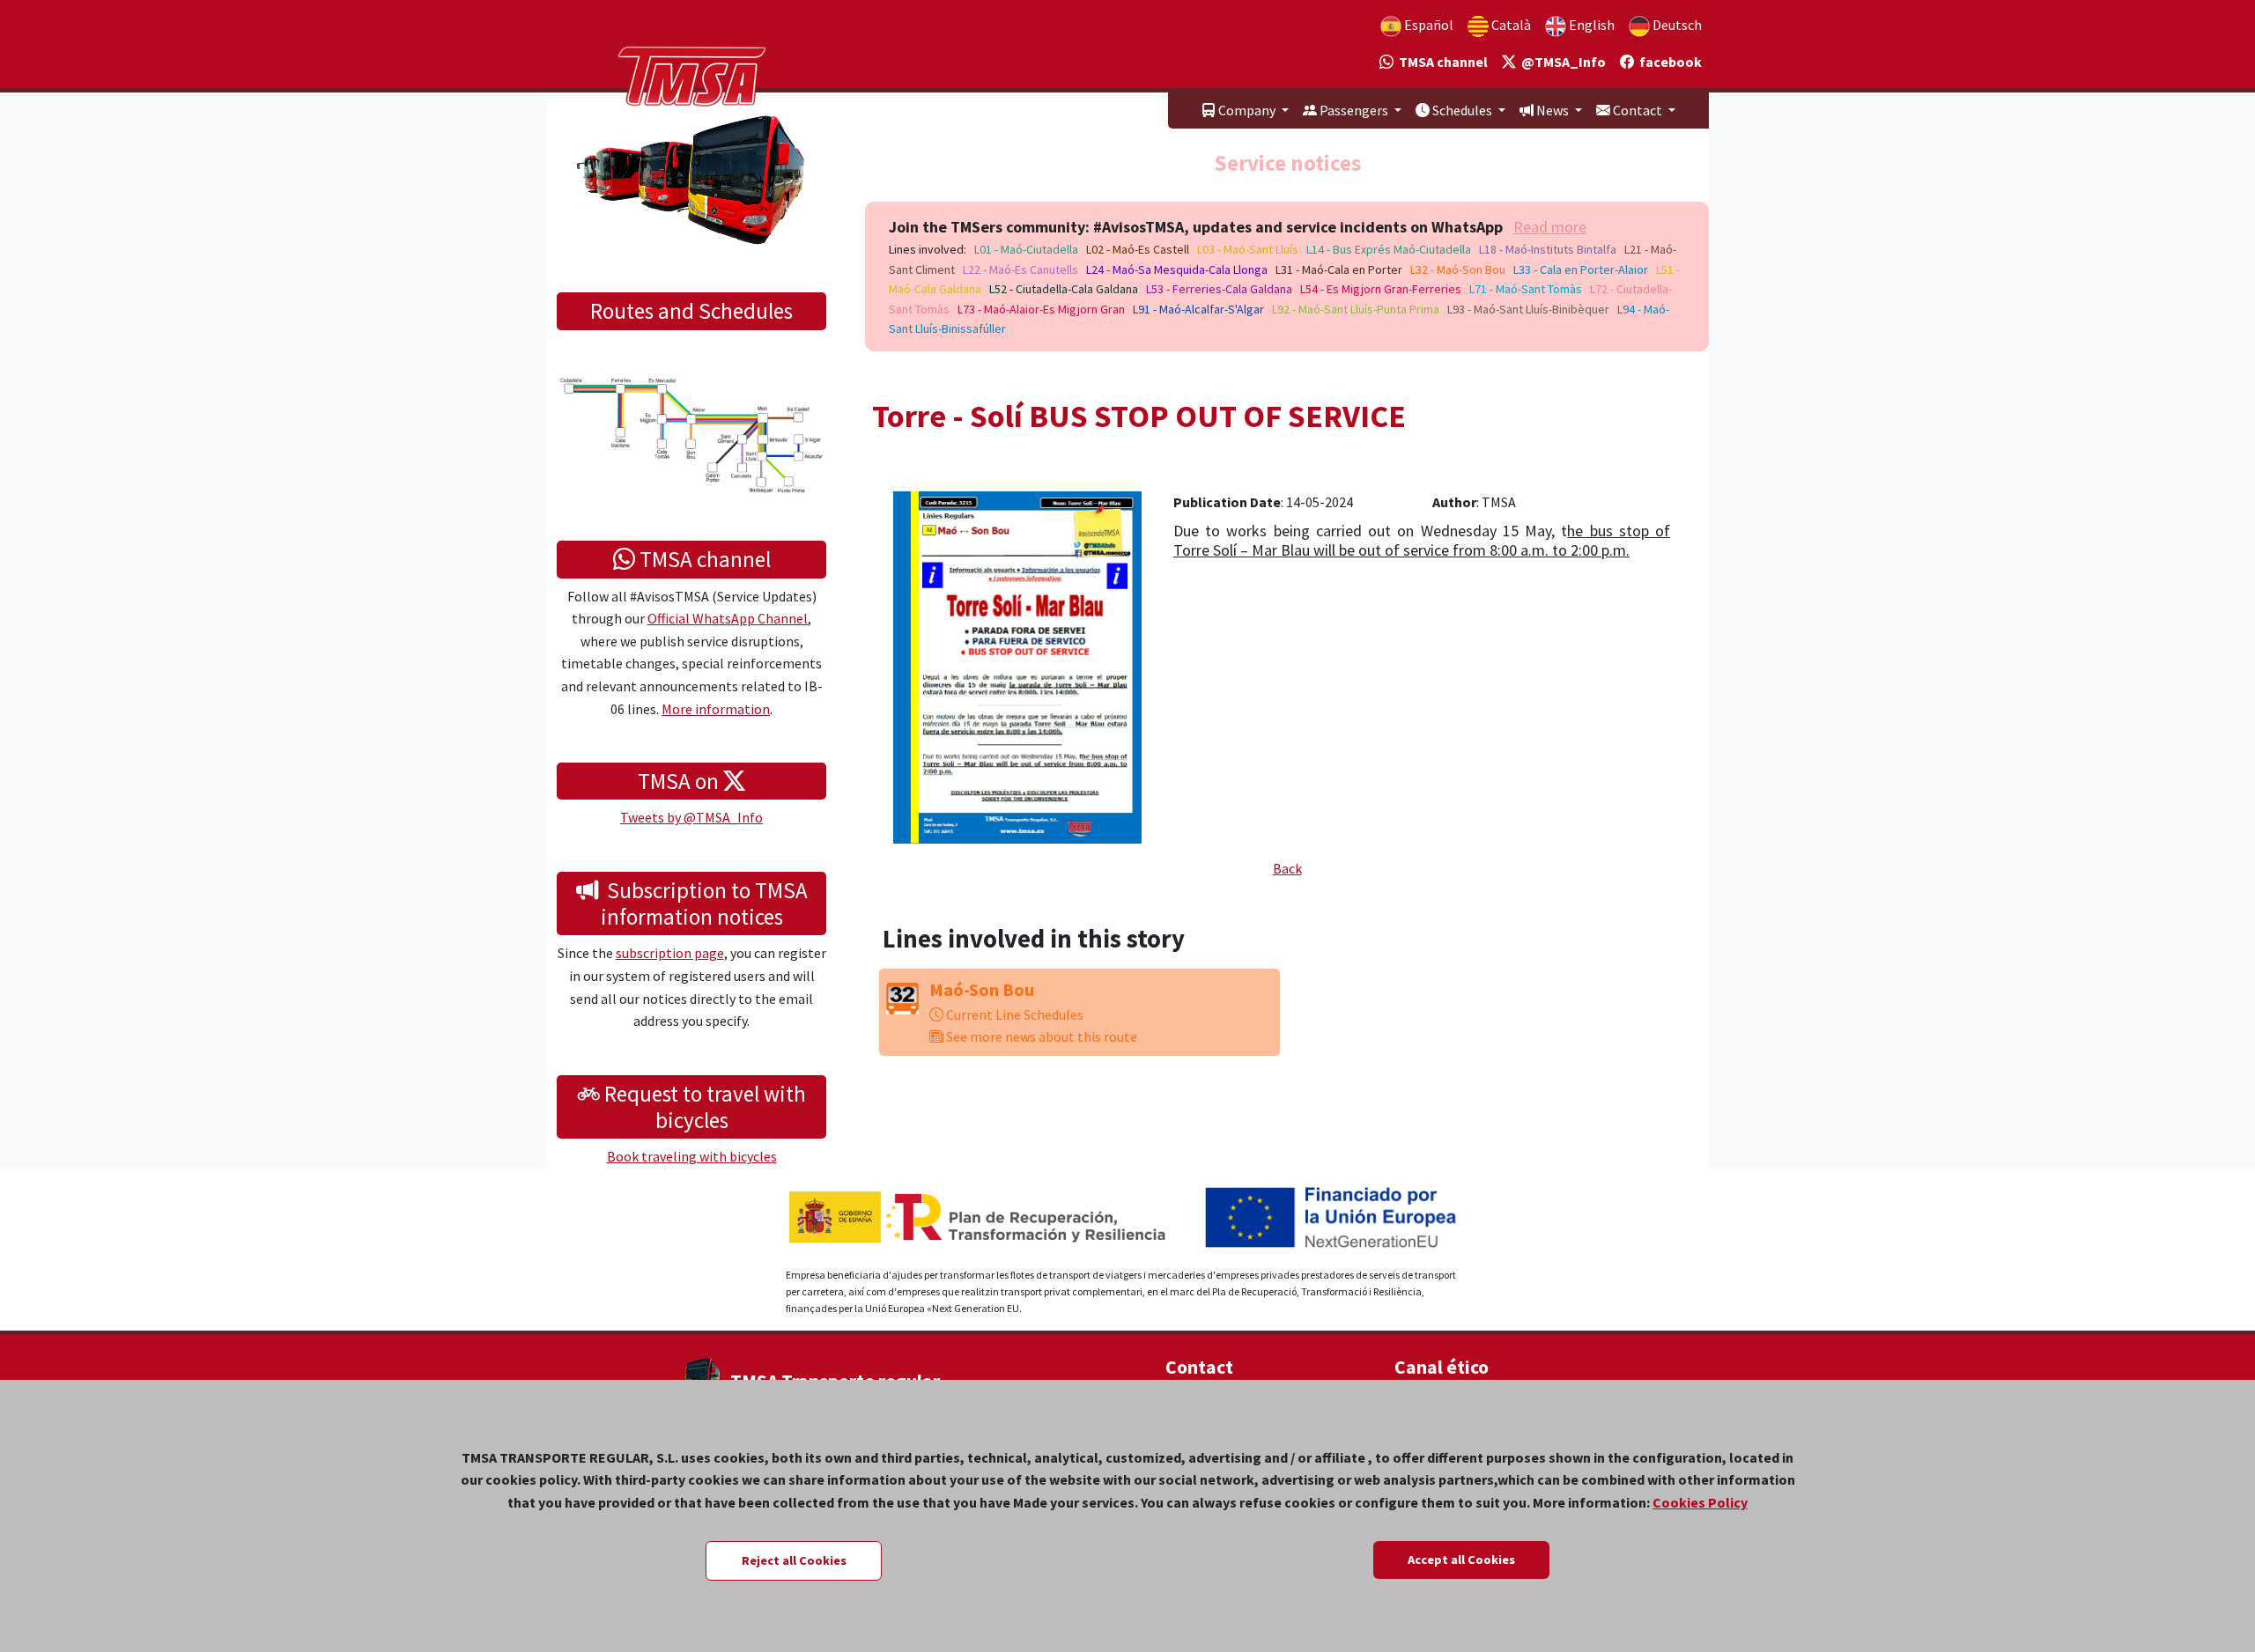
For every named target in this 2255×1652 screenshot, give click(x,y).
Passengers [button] (1354, 110)
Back (1287, 868)
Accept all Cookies (1461, 1560)
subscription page (670, 953)
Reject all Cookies (794, 1560)
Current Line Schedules (1013, 1014)
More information (716, 709)
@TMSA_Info (1561, 62)
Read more (1550, 227)
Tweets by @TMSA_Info (691, 817)
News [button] (1553, 110)
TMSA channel (1441, 62)
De (1676, 25)
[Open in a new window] (1017, 666)
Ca (1510, 25)
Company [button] (1247, 110)
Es (1427, 25)
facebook (1668, 62)
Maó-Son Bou (982, 989)
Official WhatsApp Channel (728, 618)
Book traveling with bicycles (692, 1156)
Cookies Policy (1700, 1502)
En (1590, 25)
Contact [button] (1638, 110)
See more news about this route (1040, 1036)
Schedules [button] (1462, 110)
